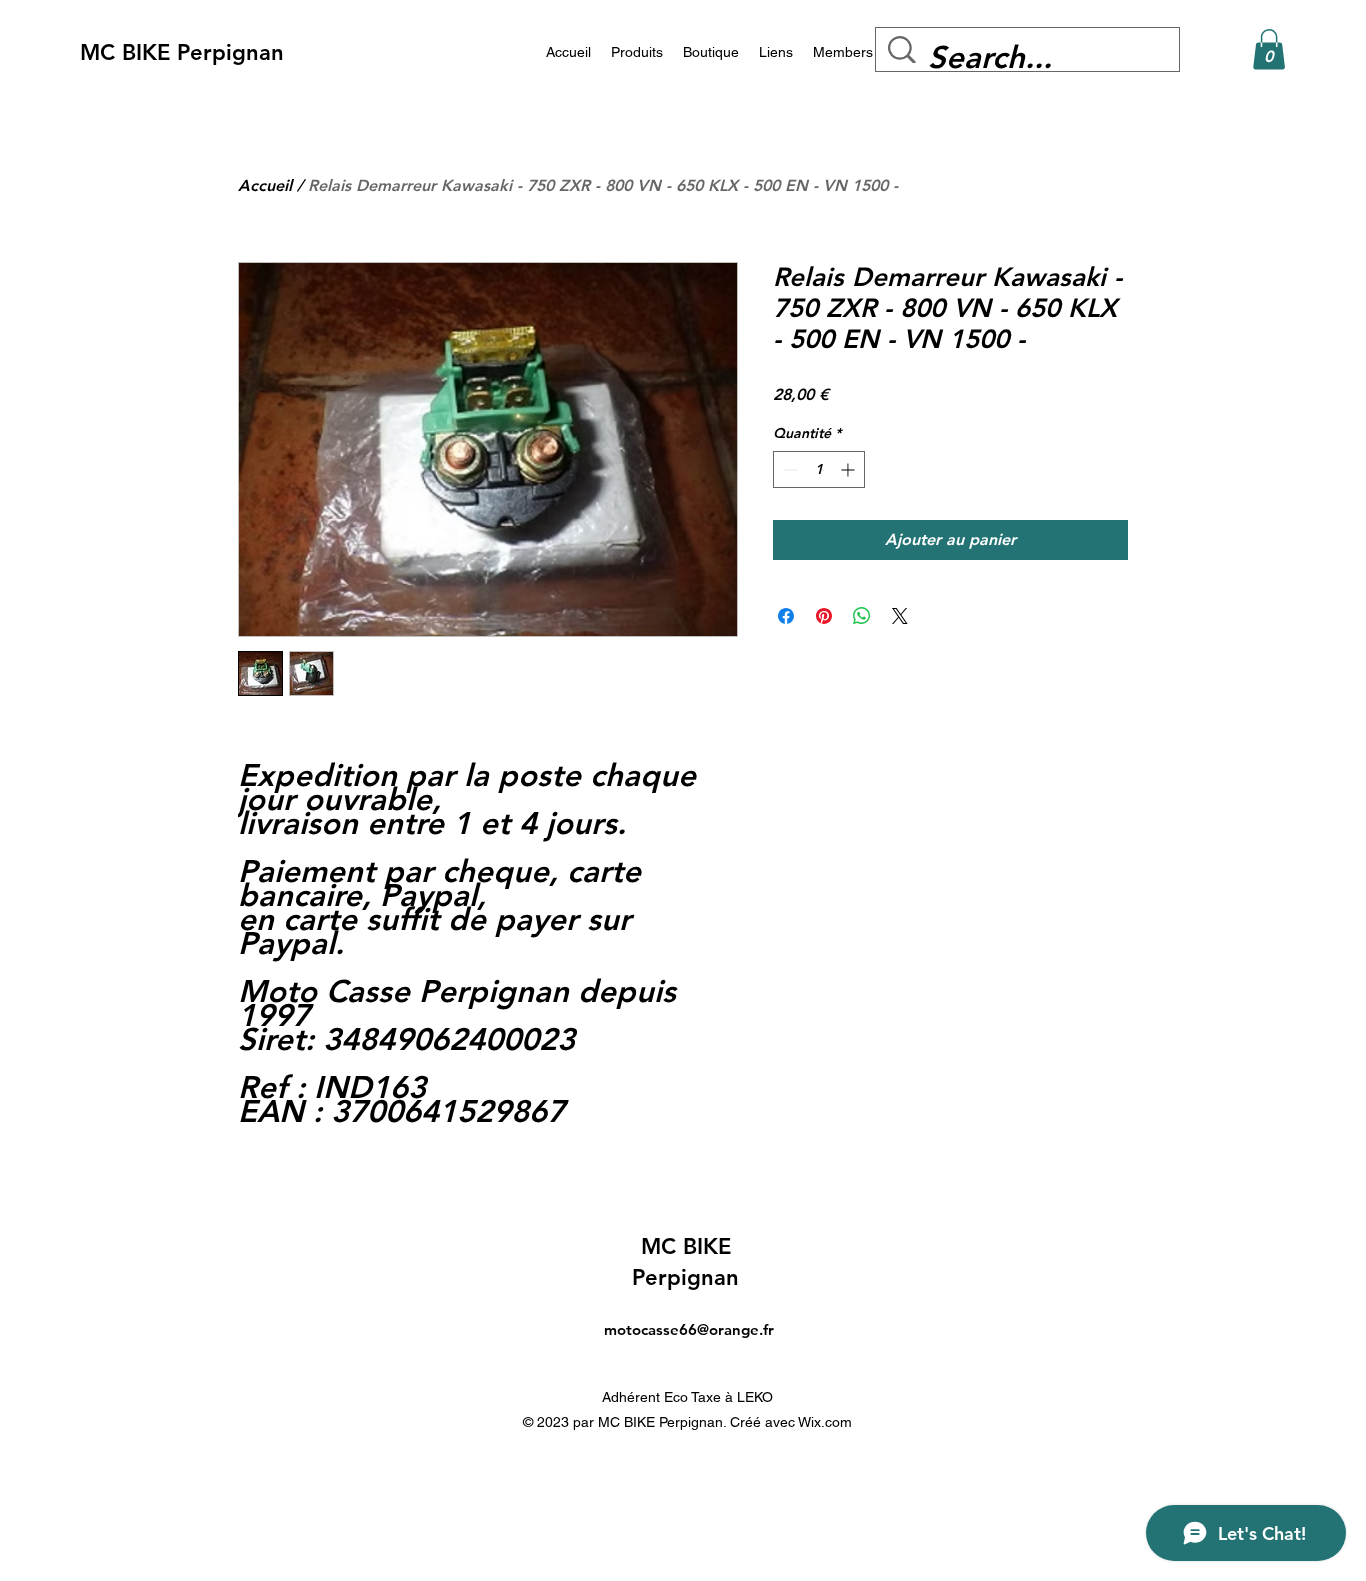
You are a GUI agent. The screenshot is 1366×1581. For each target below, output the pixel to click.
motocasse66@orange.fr (689, 1329)
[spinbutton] (819, 469)
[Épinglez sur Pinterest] (824, 616)
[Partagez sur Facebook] (786, 616)
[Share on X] (900, 616)
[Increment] (849, 469)
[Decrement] (788, 469)
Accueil (265, 185)
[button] (1269, 49)
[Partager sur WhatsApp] (862, 616)
